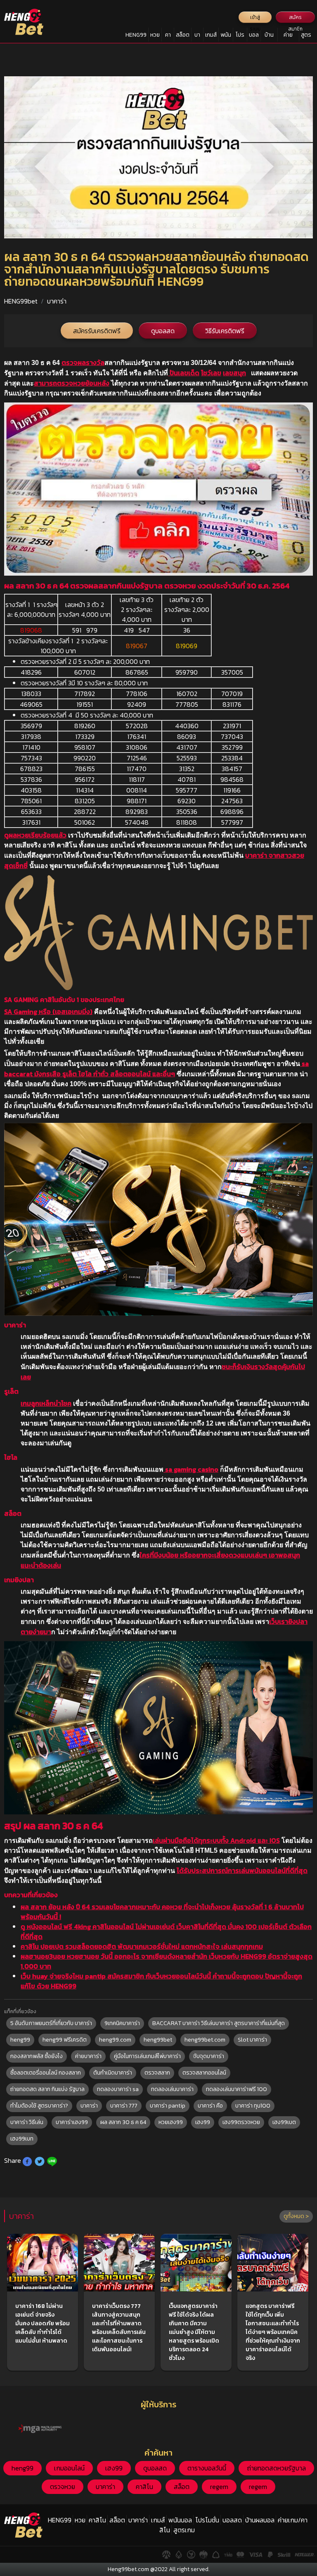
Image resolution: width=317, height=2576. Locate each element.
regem (219, 2487)
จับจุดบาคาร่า (209, 2056)
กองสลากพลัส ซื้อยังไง (37, 2056)
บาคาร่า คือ (210, 2106)
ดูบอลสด (163, 331)
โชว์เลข (211, 373)
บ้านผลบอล (269, 36)
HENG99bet (21, 301)
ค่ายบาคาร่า (88, 2056)
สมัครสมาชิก (295, 18)
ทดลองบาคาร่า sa (118, 2089)
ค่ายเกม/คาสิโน (288, 36)
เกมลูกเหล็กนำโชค (46, 1403)
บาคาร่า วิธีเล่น (27, 2122)
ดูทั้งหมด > (296, 2216)
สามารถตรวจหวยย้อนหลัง (72, 383)
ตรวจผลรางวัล (83, 362)
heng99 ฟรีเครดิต (65, 2040)
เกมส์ (211, 35)
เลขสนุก (234, 373)
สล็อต (183, 35)
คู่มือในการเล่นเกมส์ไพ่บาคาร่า (147, 2056)
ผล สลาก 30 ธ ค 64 (123, 2122)
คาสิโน (168, 36)
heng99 (20, 2040)
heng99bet (158, 2040)
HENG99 (136, 35)
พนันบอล (226, 36)
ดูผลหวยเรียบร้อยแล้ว (35, 835)
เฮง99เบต (284, 2122)
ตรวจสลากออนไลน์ (204, 2073)
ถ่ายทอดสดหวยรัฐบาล (276, 2468)
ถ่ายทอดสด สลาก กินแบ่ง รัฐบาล (47, 2089)
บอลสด (254, 36)
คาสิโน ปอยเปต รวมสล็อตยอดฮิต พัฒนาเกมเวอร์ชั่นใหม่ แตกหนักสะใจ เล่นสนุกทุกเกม (142, 1946)
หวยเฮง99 (171, 2122)
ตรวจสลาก (157, 2073)
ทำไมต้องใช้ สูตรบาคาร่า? (39, 2106)
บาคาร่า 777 (124, 2106)
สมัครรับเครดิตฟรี (97, 331)
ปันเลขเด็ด (184, 373)
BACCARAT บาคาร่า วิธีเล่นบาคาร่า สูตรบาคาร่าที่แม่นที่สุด (219, 2023)
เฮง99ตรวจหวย (241, 2122)
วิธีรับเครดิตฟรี (225, 331)
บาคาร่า (197, 36)
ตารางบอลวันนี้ (207, 2468)
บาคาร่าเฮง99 (72, 2122)
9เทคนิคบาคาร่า (122, 2023)
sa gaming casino (191, 1469)
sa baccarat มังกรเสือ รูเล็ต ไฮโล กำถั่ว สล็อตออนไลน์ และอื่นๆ (156, 1069)
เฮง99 (203, 2122)
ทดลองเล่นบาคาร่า (172, 2089)
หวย (155, 35)
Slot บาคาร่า (252, 2040)
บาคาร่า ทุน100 (253, 2106)
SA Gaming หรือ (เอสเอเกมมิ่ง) (48, 1012)
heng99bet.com (205, 2040)
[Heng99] (24, 22)
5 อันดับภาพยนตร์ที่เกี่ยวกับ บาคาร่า (51, 2023)
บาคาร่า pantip (168, 2106)
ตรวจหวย (63, 2487)
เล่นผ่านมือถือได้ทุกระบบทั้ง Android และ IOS (216, 1840)
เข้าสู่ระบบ (255, 18)
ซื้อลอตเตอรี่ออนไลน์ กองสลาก (46, 2073)
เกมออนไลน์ (69, 2468)
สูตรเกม (306, 36)
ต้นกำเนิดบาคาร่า (113, 2073)
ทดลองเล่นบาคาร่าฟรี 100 (237, 2089)
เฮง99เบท (22, 2139)
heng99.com (115, 2040)
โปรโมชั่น (240, 36)
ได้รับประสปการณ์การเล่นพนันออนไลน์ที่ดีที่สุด (242, 1870)
